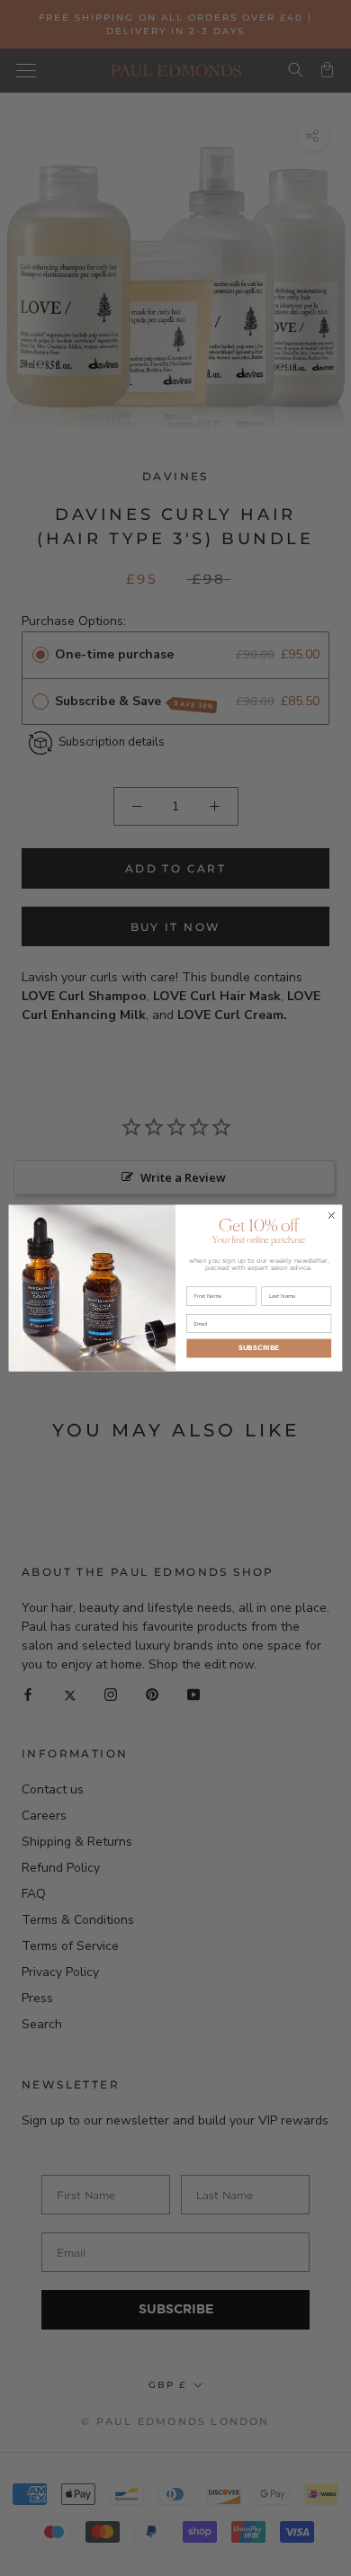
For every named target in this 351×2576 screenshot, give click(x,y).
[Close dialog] (332, 1216)
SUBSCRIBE (259, 1348)
